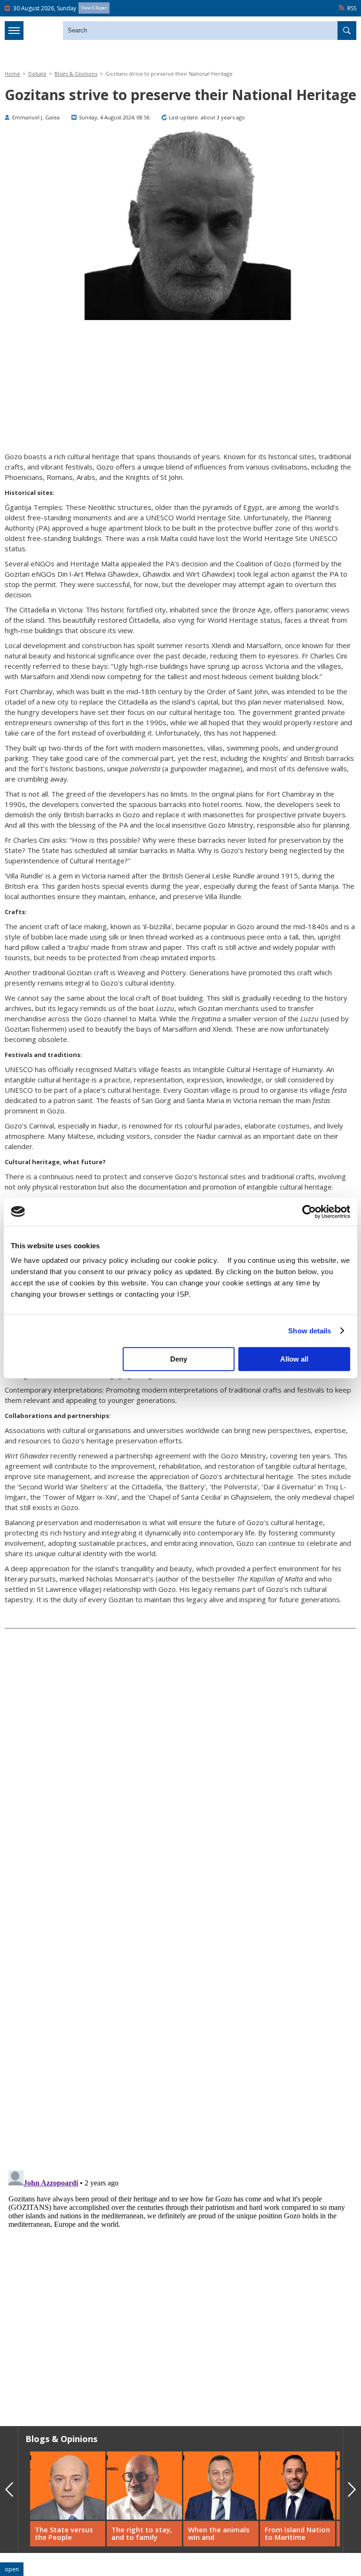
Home (12, 74)
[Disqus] (180, 2284)
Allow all (294, 1359)
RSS (352, 8)
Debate (37, 74)
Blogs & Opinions (76, 74)
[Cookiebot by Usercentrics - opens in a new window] (309, 1212)
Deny (179, 1359)
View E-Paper (94, 8)
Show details (310, 1331)
